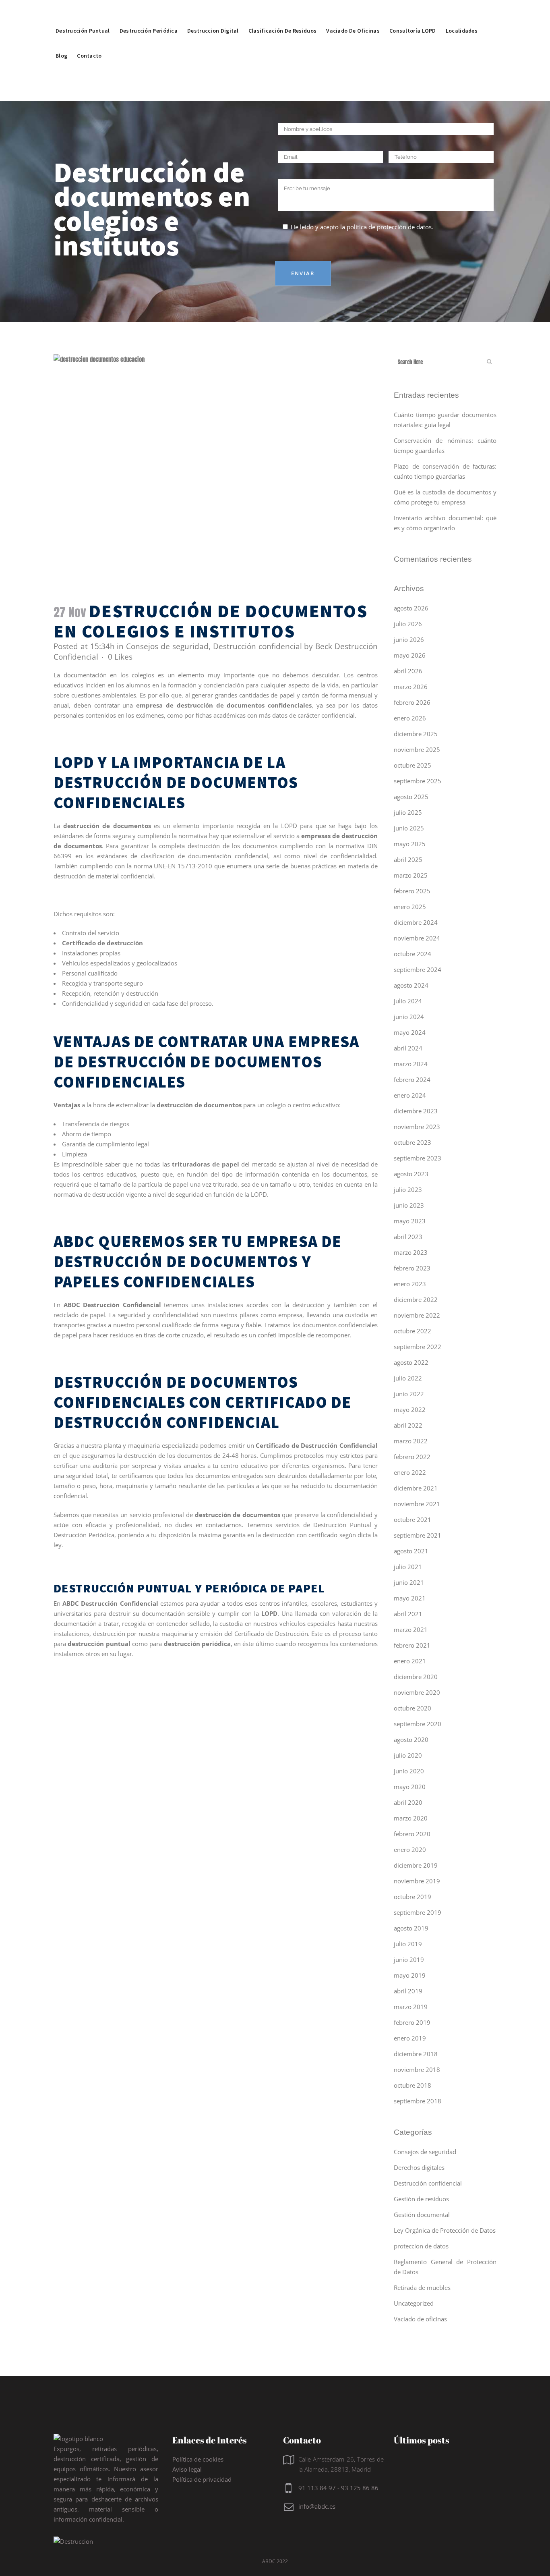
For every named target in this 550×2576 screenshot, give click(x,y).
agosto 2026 (411, 608)
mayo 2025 (410, 844)
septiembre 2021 (418, 1535)
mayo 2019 (410, 1975)
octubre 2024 (412, 954)
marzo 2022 (411, 1441)
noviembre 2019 (417, 1881)
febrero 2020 (412, 1834)
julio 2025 (408, 812)
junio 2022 (409, 1394)
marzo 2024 (411, 1064)
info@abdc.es (317, 2506)
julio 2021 (408, 1567)
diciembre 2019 (416, 1865)
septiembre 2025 (418, 781)
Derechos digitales (419, 2167)
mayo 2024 (410, 1032)
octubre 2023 (412, 1142)
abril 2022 (408, 1425)
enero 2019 (410, 2038)
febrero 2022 (412, 1457)
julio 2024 (408, 1001)
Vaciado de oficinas (420, 2319)
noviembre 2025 (417, 749)
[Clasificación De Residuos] (283, 12)
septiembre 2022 (418, 1347)
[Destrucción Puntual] (83, 12)
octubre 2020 (412, 1708)
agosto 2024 (411, 985)
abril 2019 (408, 1991)
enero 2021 (410, 1661)
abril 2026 (408, 671)
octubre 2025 (412, 765)
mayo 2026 (410, 655)
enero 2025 (410, 907)
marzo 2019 (411, 2007)
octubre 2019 (412, 1897)
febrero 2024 (412, 1079)
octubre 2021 (412, 1519)
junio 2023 (409, 1205)
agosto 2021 (411, 1551)
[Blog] (61, 37)
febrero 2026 (412, 702)
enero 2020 (410, 1849)
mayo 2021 (410, 1598)
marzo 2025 (411, 875)
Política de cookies (198, 2459)
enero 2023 (410, 1284)
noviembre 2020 (417, 1692)
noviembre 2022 (417, 1315)
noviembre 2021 (417, 1504)
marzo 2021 (411, 1629)
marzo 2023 (411, 1252)
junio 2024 (409, 1017)
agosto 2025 (411, 797)
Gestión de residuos (421, 2199)
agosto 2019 (411, 1928)
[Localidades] (462, 12)
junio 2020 (409, 1771)
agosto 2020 (411, 1739)
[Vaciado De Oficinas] (353, 12)
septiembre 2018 (418, 2101)
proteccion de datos (421, 2246)
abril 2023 (408, 1237)
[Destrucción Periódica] (149, 12)
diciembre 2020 (416, 1677)
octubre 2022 (412, 1331)
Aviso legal (187, 2469)
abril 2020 (408, 1802)
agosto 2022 (411, 1362)
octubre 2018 (412, 2085)
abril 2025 (408, 859)
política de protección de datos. (390, 227)
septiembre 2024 (418, 969)
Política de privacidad (202, 2479)
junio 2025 (409, 828)
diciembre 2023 (416, 1111)
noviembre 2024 (417, 938)
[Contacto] (89, 37)
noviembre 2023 (417, 1127)
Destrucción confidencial (257, 646)
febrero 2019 (412, 2022)
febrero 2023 (412, 1268)
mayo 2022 (410, 1409)
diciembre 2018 (416, 2054)
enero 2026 (410, 718)
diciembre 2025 (416, 734)
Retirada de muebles (422, 2287)
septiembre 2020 (418, 1724)
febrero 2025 (412, 891)
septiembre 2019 (418, 1912)
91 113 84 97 (317, 2488)
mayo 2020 (410, 1787)
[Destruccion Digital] (213, 12)
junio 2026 (409, 639)
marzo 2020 (411, 1818)
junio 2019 (409, 1960)
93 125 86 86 (360, 2488)
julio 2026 (408, 624)
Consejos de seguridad (167, 646)
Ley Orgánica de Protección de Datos (445, 2230)
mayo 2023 (410, 1221)
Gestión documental (422, 2215)
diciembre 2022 (416, 1299)
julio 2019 (408, 1944)
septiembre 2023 (418, 1158)
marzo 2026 (411, 687)
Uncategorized (414, 2303)
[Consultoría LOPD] (413, 12)
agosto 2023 (411, 1174)
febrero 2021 (412, 1645)
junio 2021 (409, 1582)
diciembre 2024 (416, 922)
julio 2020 (408, 1755)
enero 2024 (410, 1095)
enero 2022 (410, 1472)
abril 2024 (408, 1048)
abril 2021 (408, 1614)
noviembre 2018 (417, 2070)
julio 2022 (408, 1378)
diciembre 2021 (416, 1488)
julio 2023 (408, 1189)
